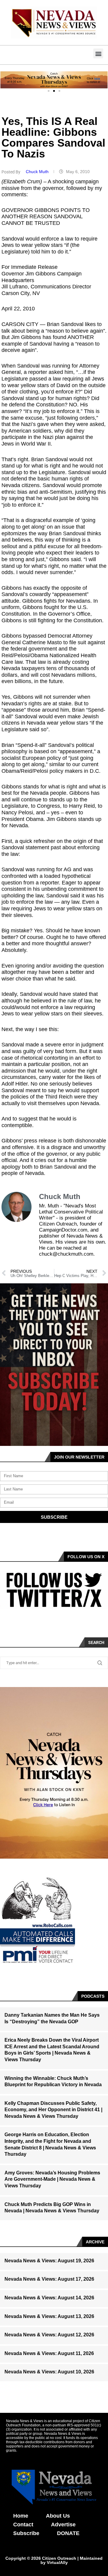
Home (21, 2516)
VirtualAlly (57, 2562)
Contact (23, 2525)
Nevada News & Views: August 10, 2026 (49, 2372)
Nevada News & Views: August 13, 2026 (49, 2316)
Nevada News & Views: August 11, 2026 (49, 2353)
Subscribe (26, 2533)
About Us (58, 2516)
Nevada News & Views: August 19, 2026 (49, 2261)
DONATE (68, 2533)
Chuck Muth (38, 172)
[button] (98, 53)
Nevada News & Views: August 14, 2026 (49, 2298)
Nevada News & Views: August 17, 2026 (49, 2279)
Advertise (63, 2525)
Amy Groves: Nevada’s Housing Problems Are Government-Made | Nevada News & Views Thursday (52, 2179)
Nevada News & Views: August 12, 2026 (49, 2335)
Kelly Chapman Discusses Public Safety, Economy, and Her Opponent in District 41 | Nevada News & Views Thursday (53, 2110)
